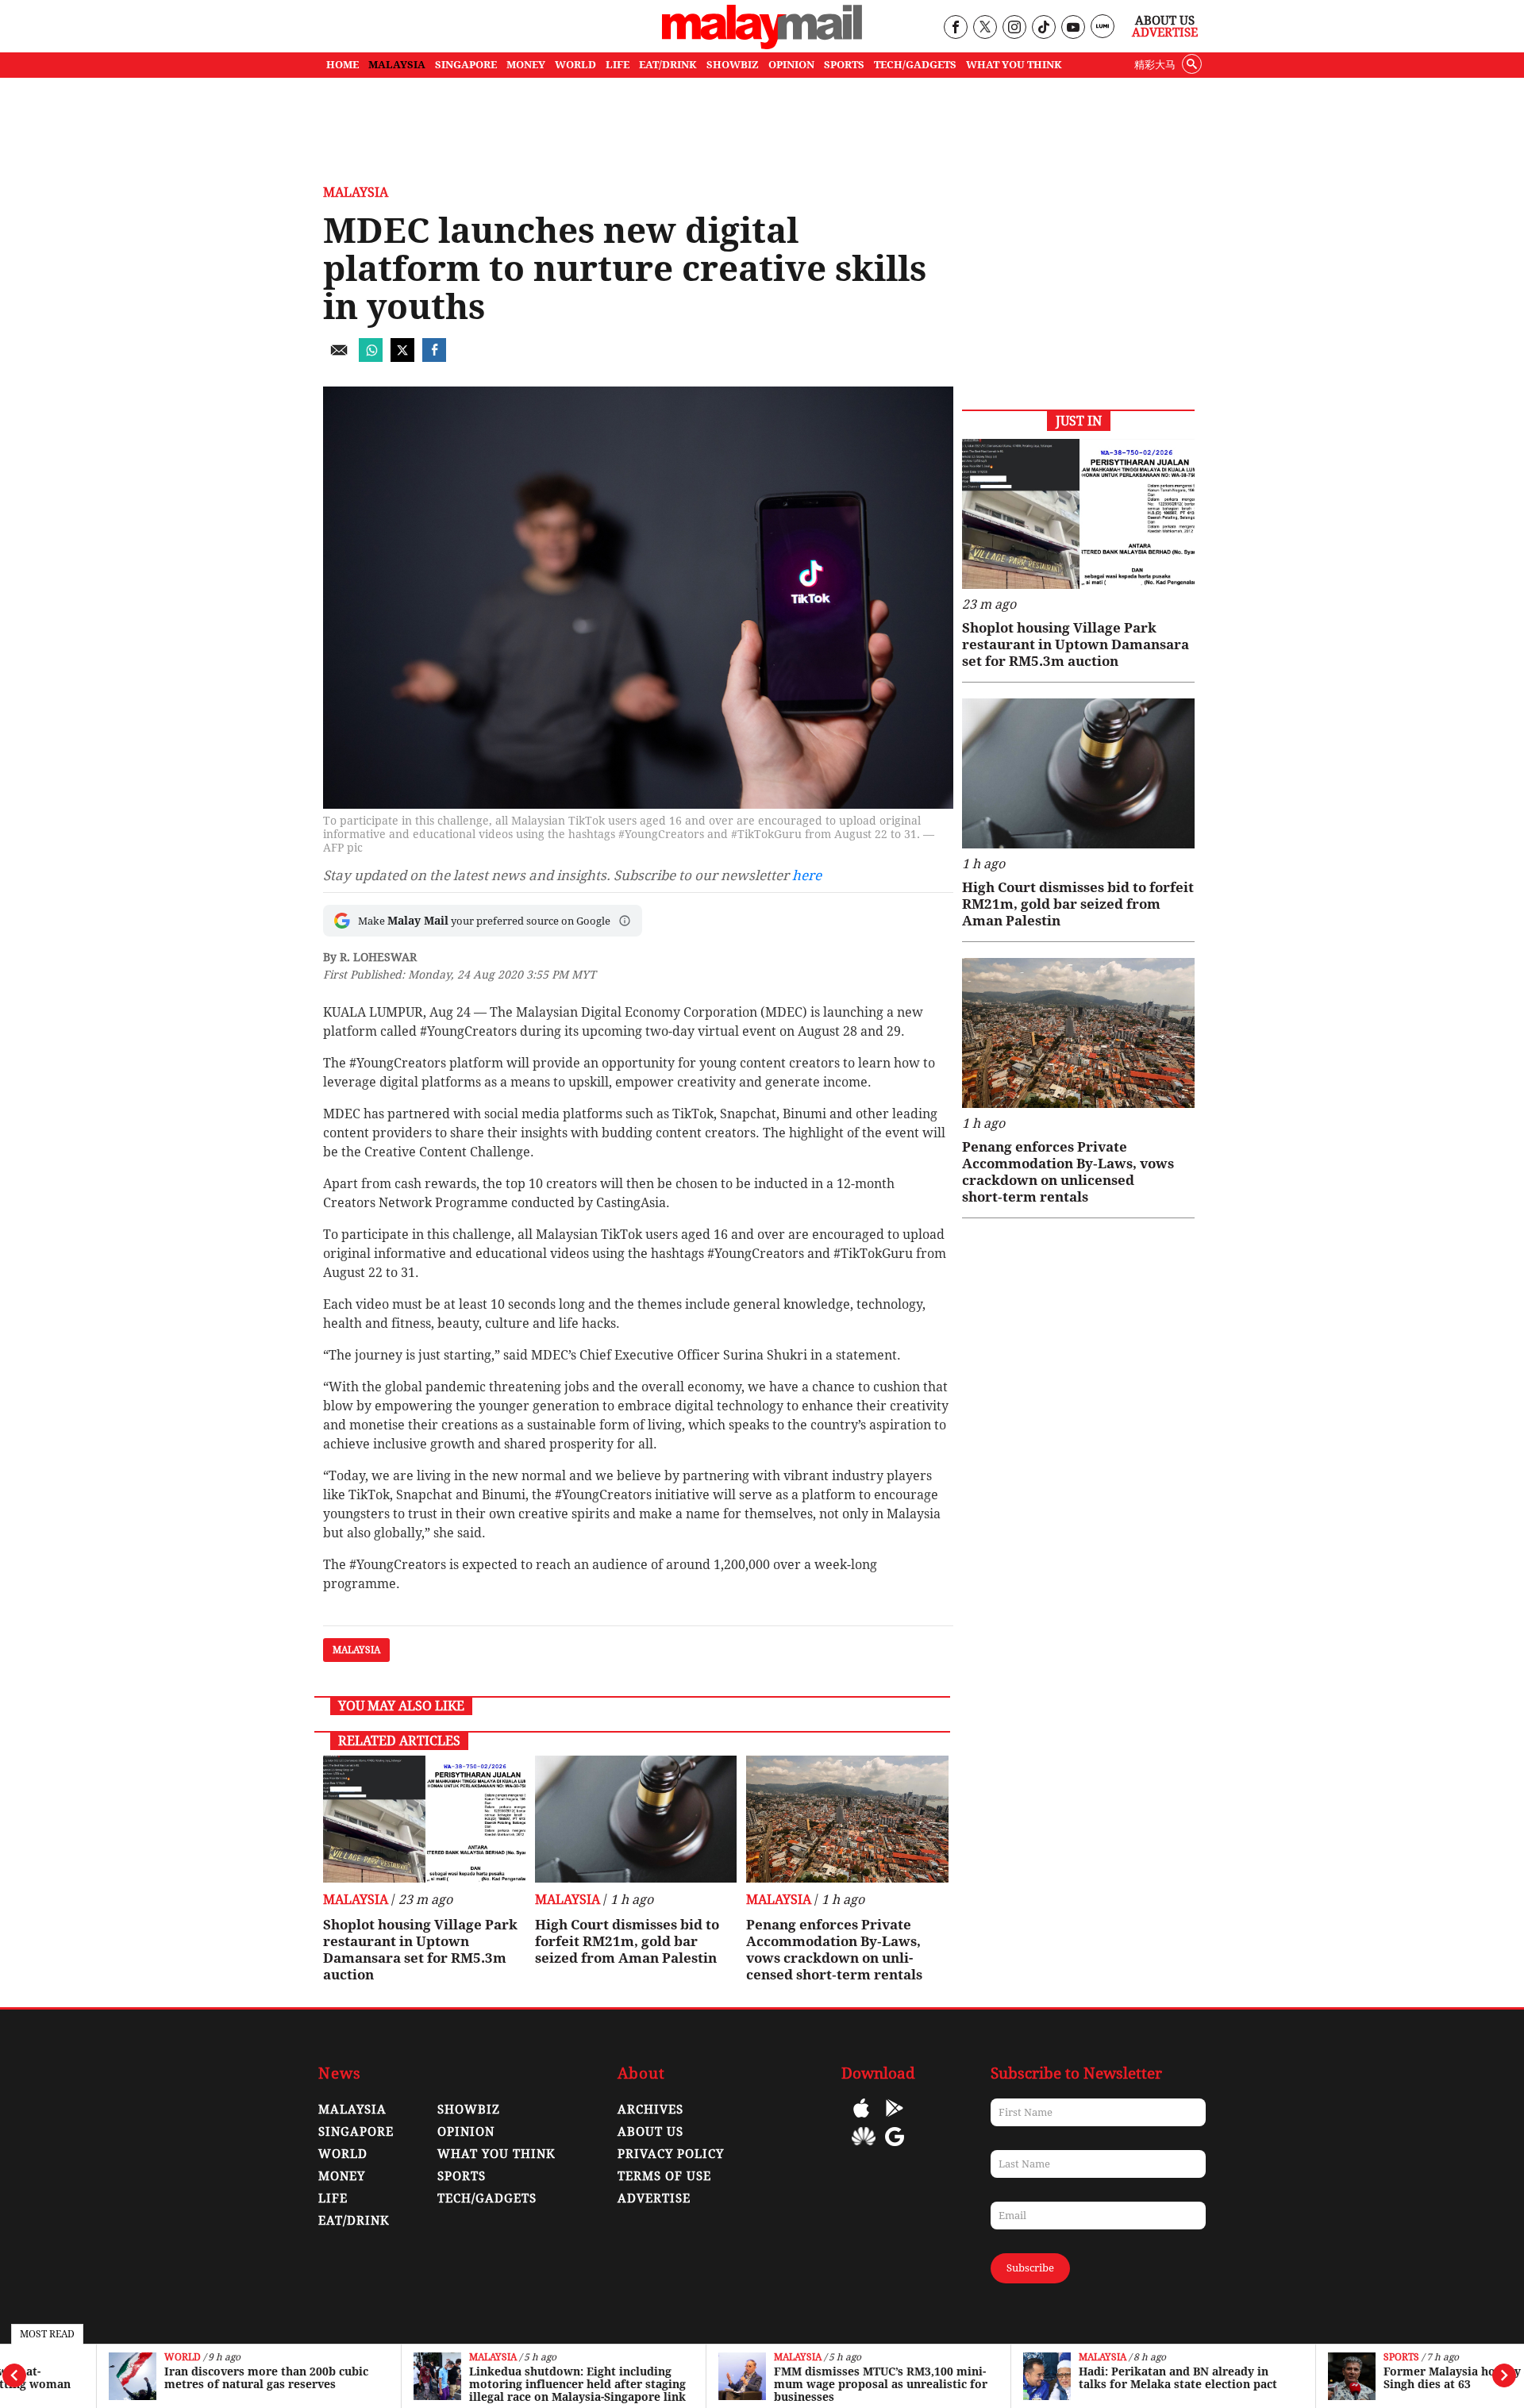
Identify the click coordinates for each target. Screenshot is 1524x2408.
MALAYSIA (397, 65)
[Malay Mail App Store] (861, 2120)
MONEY (526, 65)
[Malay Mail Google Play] (895, 2120)
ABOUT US (650, 2132)
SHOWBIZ (733, 65)
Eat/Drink (354, 2221)
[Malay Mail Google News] (895, 2148)
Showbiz (469, 2110)
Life (333, 2198)
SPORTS (844, 65)
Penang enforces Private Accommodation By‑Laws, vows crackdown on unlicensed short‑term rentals (834, 1950)
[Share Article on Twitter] (402, 358)
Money (342, 2176)
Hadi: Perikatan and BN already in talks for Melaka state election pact (1081, 2378)
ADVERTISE (654, 2198)
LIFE (618, 65)
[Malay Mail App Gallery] (864, 2148)
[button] (625, 921)
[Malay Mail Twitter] (985, 28)
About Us (1165, 21)
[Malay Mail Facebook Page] (955, 28)
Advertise (1165, 33)
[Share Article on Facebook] (434, 358)
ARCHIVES (650, 2110)
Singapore (356, 2132)
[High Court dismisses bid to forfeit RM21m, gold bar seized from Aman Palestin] (636, 1819)
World (86, 2358)
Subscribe (1030, 2268)
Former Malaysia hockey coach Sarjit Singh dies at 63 (1390, 2378)
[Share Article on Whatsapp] (371, 358)
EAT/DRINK (668, 65)
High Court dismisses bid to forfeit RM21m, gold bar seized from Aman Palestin (627, 1941)
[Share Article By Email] (339, 358)
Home (343, 65)
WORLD (575, 65)
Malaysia (396, 2358)
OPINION (791, 65)
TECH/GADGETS (915, 65)
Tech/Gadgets (487, 2198)
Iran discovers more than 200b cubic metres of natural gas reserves (169, 2378)
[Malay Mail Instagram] (1014, 28)
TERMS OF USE (664, 2176)
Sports (1305, 2358)
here (807, 875)
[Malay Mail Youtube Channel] (1073, 28)
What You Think (1014, 65)
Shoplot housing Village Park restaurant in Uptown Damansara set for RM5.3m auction (420, 1950)
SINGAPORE (466, 65)
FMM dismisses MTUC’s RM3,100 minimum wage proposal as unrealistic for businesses (784, 2384)
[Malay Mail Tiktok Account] (1043, 28)
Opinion (466, 2132)
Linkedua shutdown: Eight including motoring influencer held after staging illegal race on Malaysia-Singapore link (481, 2384)
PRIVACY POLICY (671, 2154)
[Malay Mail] (762, 45)
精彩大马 (1155, 65)
